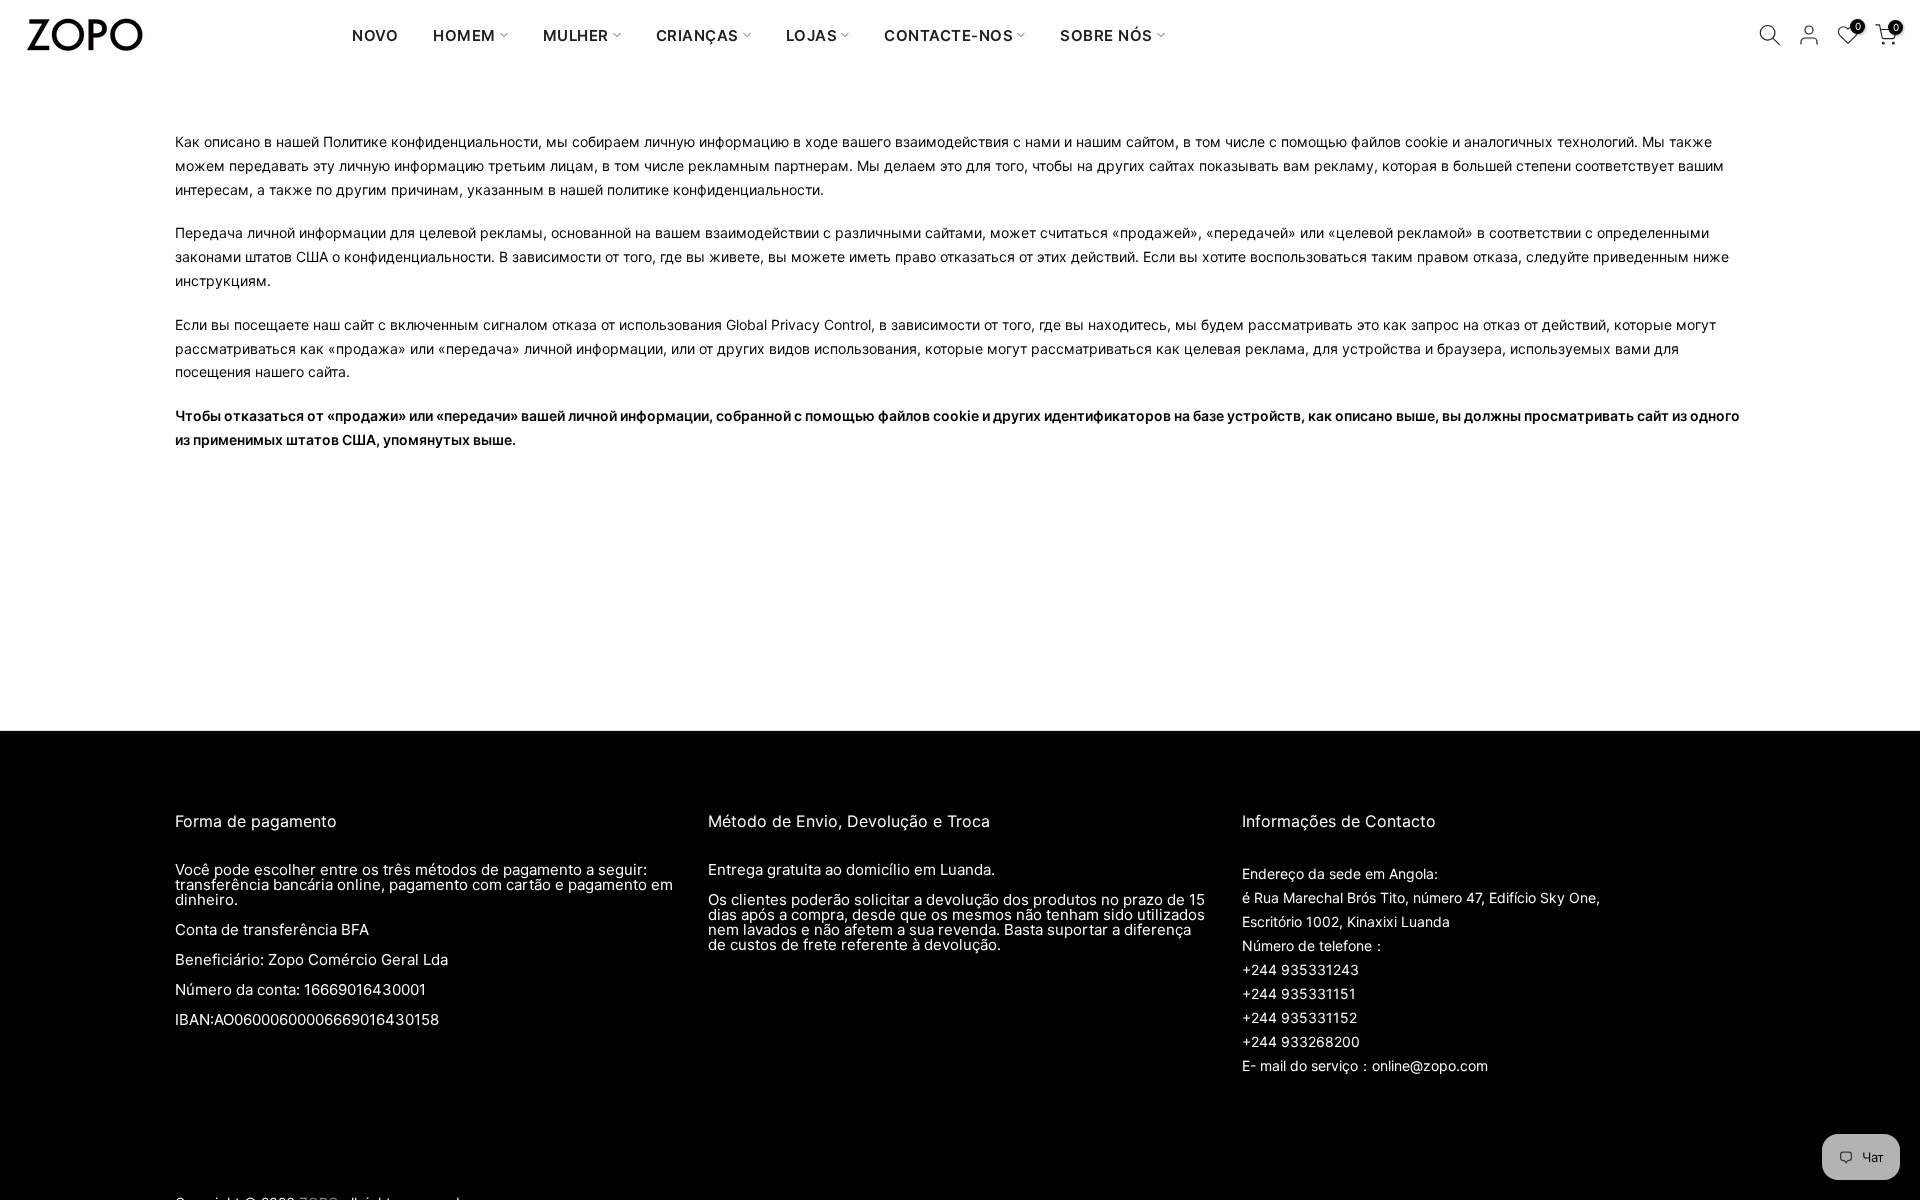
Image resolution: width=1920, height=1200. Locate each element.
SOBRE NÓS (1106, 35)
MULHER (576, 35)
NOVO (375, 35)
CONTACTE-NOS (948, 35)
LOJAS (812, 35)
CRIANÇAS (697, 35)
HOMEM (464, 35)
